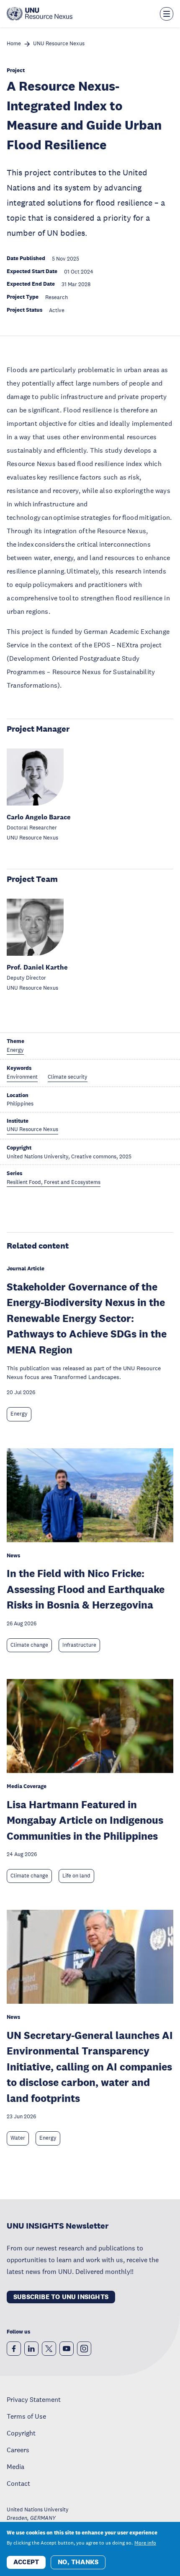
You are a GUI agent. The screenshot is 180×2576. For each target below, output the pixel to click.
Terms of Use (26, 2416)
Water (18, 2138)
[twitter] (49, 2349)
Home (14, 44)
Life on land (76, 1876)
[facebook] (14, 2349)
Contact (18, 2483)
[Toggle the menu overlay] (167, 14)
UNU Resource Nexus (59, 44)
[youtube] (67, 2349)
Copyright (21, 2433)
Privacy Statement (34, 2399)
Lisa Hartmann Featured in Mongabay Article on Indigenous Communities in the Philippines (85, 1820)
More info (145, 2543)
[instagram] (84, 2349)
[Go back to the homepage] (40, 14)
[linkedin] (31, 2349)
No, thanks (78, 2562)
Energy (19, 1414)
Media (15, 2466)
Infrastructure (79, 1645)
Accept (26, 2562)
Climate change (29, 1645)
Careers (18, 2450)
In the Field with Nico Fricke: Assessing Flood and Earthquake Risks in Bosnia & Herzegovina (86, 1589)
